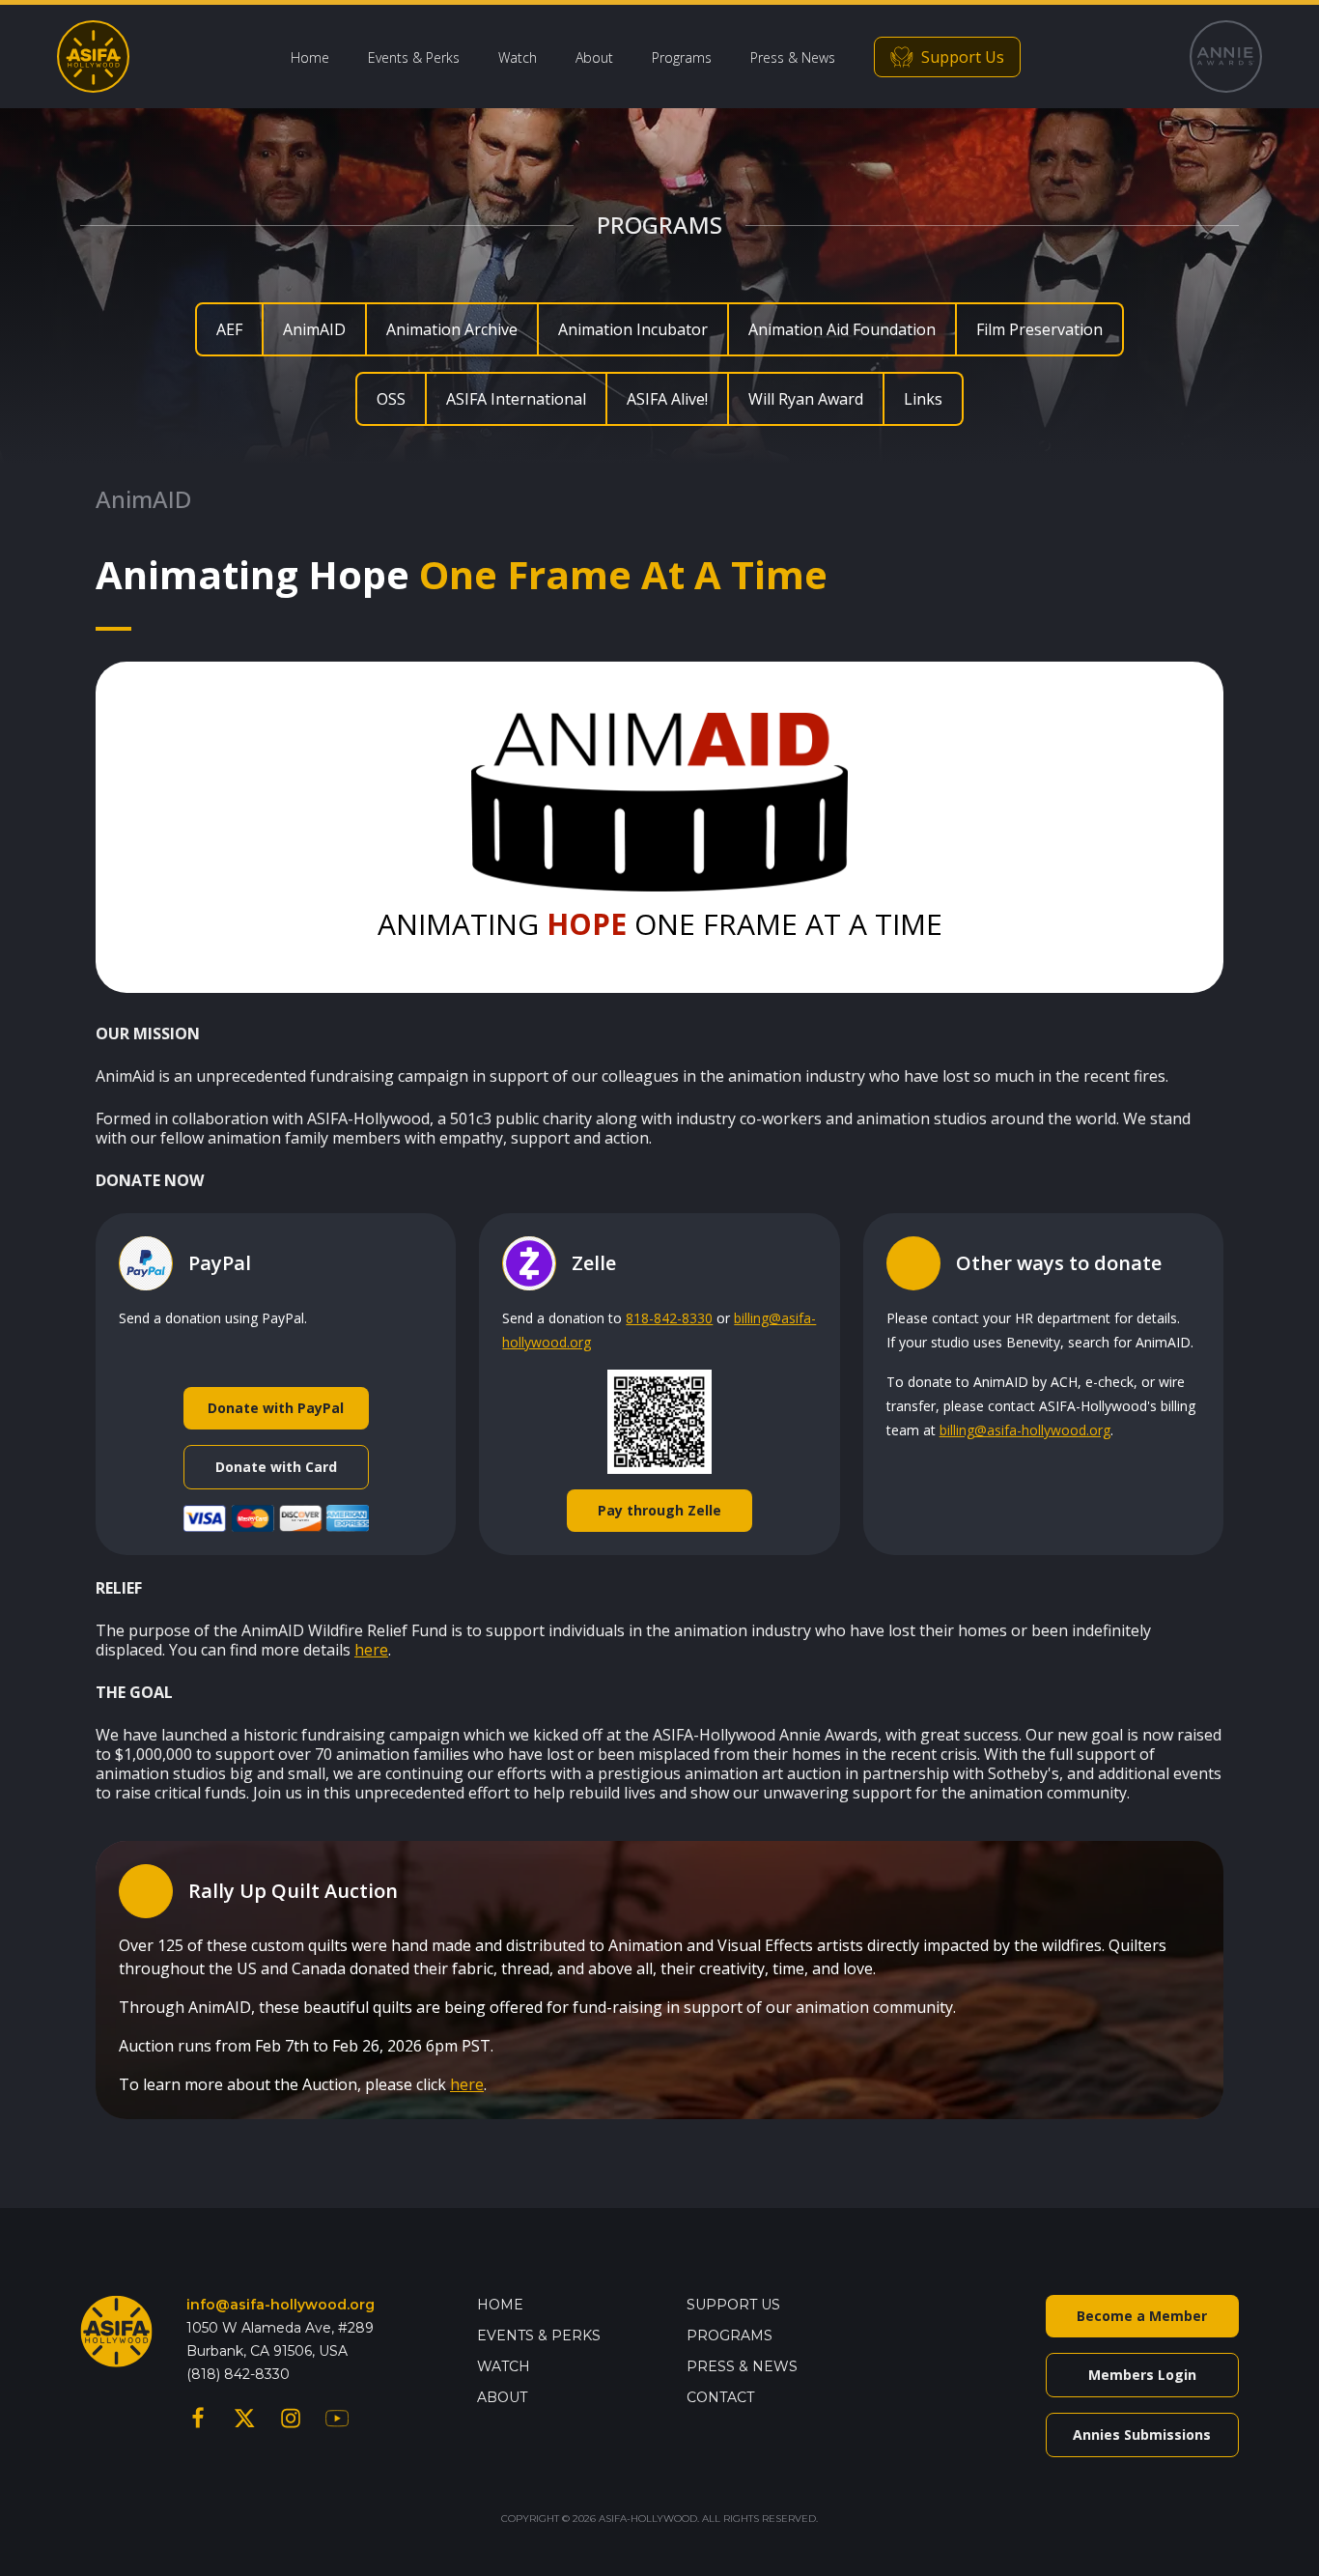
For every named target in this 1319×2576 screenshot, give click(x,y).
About (594, 57)
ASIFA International (516, 399)
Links (923, 399)
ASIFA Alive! (667, 399)
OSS (391, 399)
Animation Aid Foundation (842, 329)
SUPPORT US (733, 2305)
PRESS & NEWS (742, 2366)
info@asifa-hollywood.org (281, 2305)
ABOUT (502, 2397)
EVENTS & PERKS (539, 2335)
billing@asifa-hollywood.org (1025, 1430)
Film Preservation (1039, 329)
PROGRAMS (730, 2335)
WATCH (504, 2366)
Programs (682, 57)
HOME (500, 2305)
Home (310, 57)
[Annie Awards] (1226, 57)
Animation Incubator (633, 329)
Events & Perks (414, 57)
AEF (229, 329)
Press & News (793, 57)
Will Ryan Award (806, 399)
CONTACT (720, 2397)
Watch (518, 57)
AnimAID (314, 329)
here (371, 1650)
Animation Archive (452, 329)
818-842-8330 (669, 1318)
